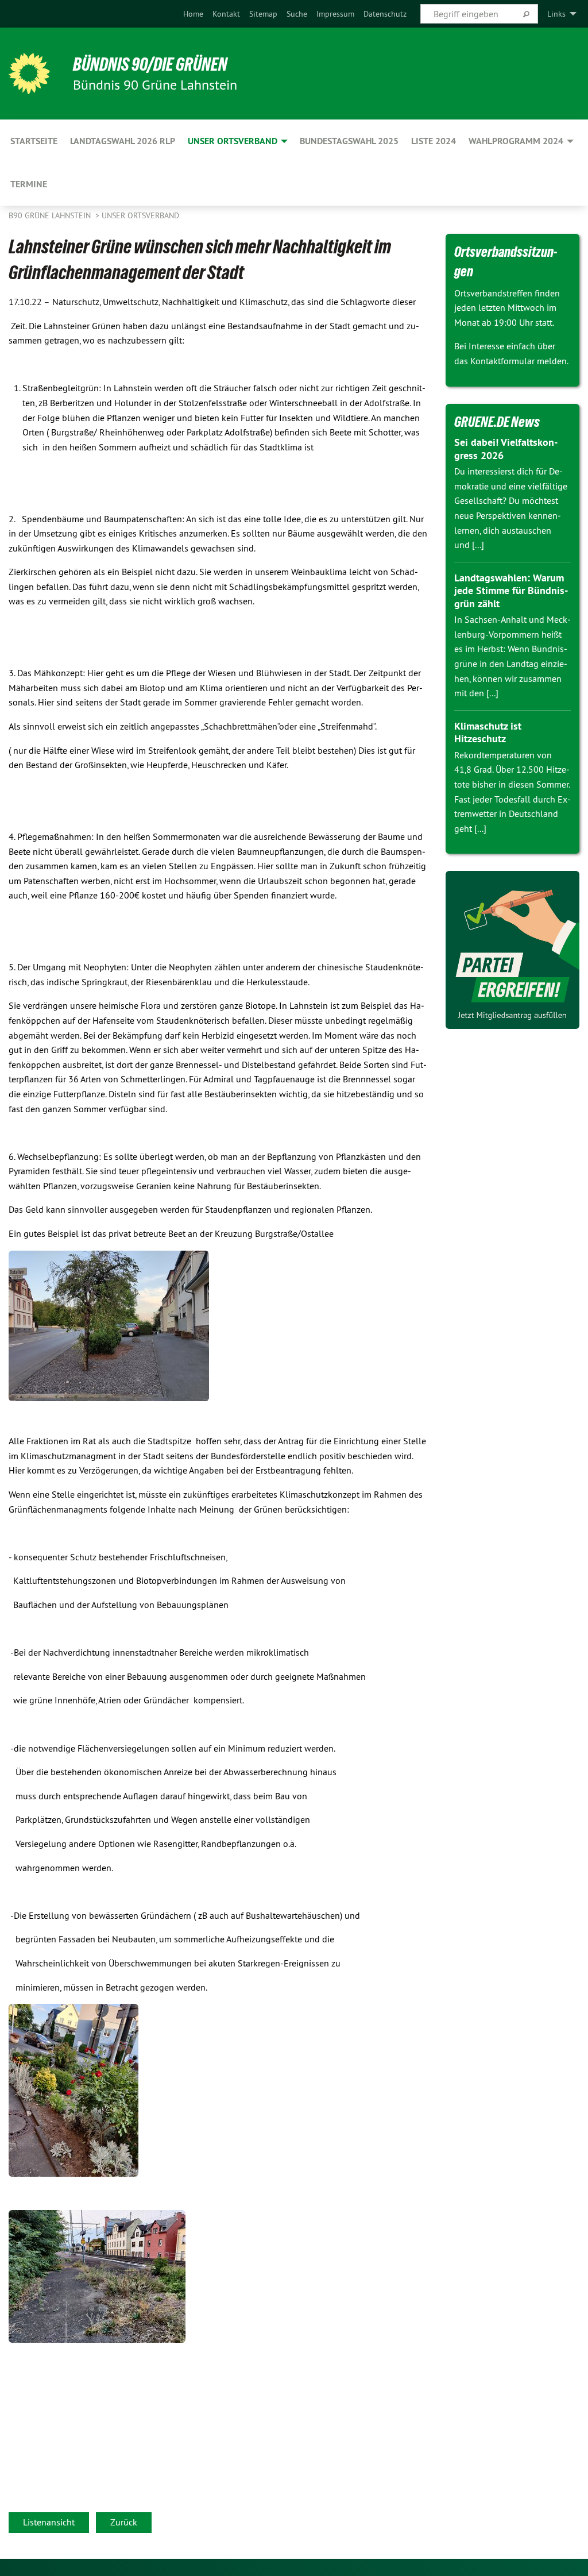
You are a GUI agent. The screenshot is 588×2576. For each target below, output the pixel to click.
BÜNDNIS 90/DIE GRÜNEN (150, 64)
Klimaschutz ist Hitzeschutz (488, 732)
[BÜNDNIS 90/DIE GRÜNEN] (29, 74)
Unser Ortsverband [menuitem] (233, 141)
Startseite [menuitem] (34, 141)
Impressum (335, 14)
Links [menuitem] (556, 14)
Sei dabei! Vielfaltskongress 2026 (506, 449)
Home (193, 14)
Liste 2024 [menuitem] (434, 141)
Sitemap (263, 14)
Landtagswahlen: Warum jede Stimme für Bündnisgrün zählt (511, 591)
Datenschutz (385, 14)
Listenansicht (49, 2522)
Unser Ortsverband (140, 215)
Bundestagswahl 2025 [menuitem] (349, 141)
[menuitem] (193, 14)
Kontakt (226, 14)
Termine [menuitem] (29, 184)
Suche (297, 14)
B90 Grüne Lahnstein (51, 215)
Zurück (124, 2522)
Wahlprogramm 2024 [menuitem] (516, 141)
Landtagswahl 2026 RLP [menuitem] (123, 141)
